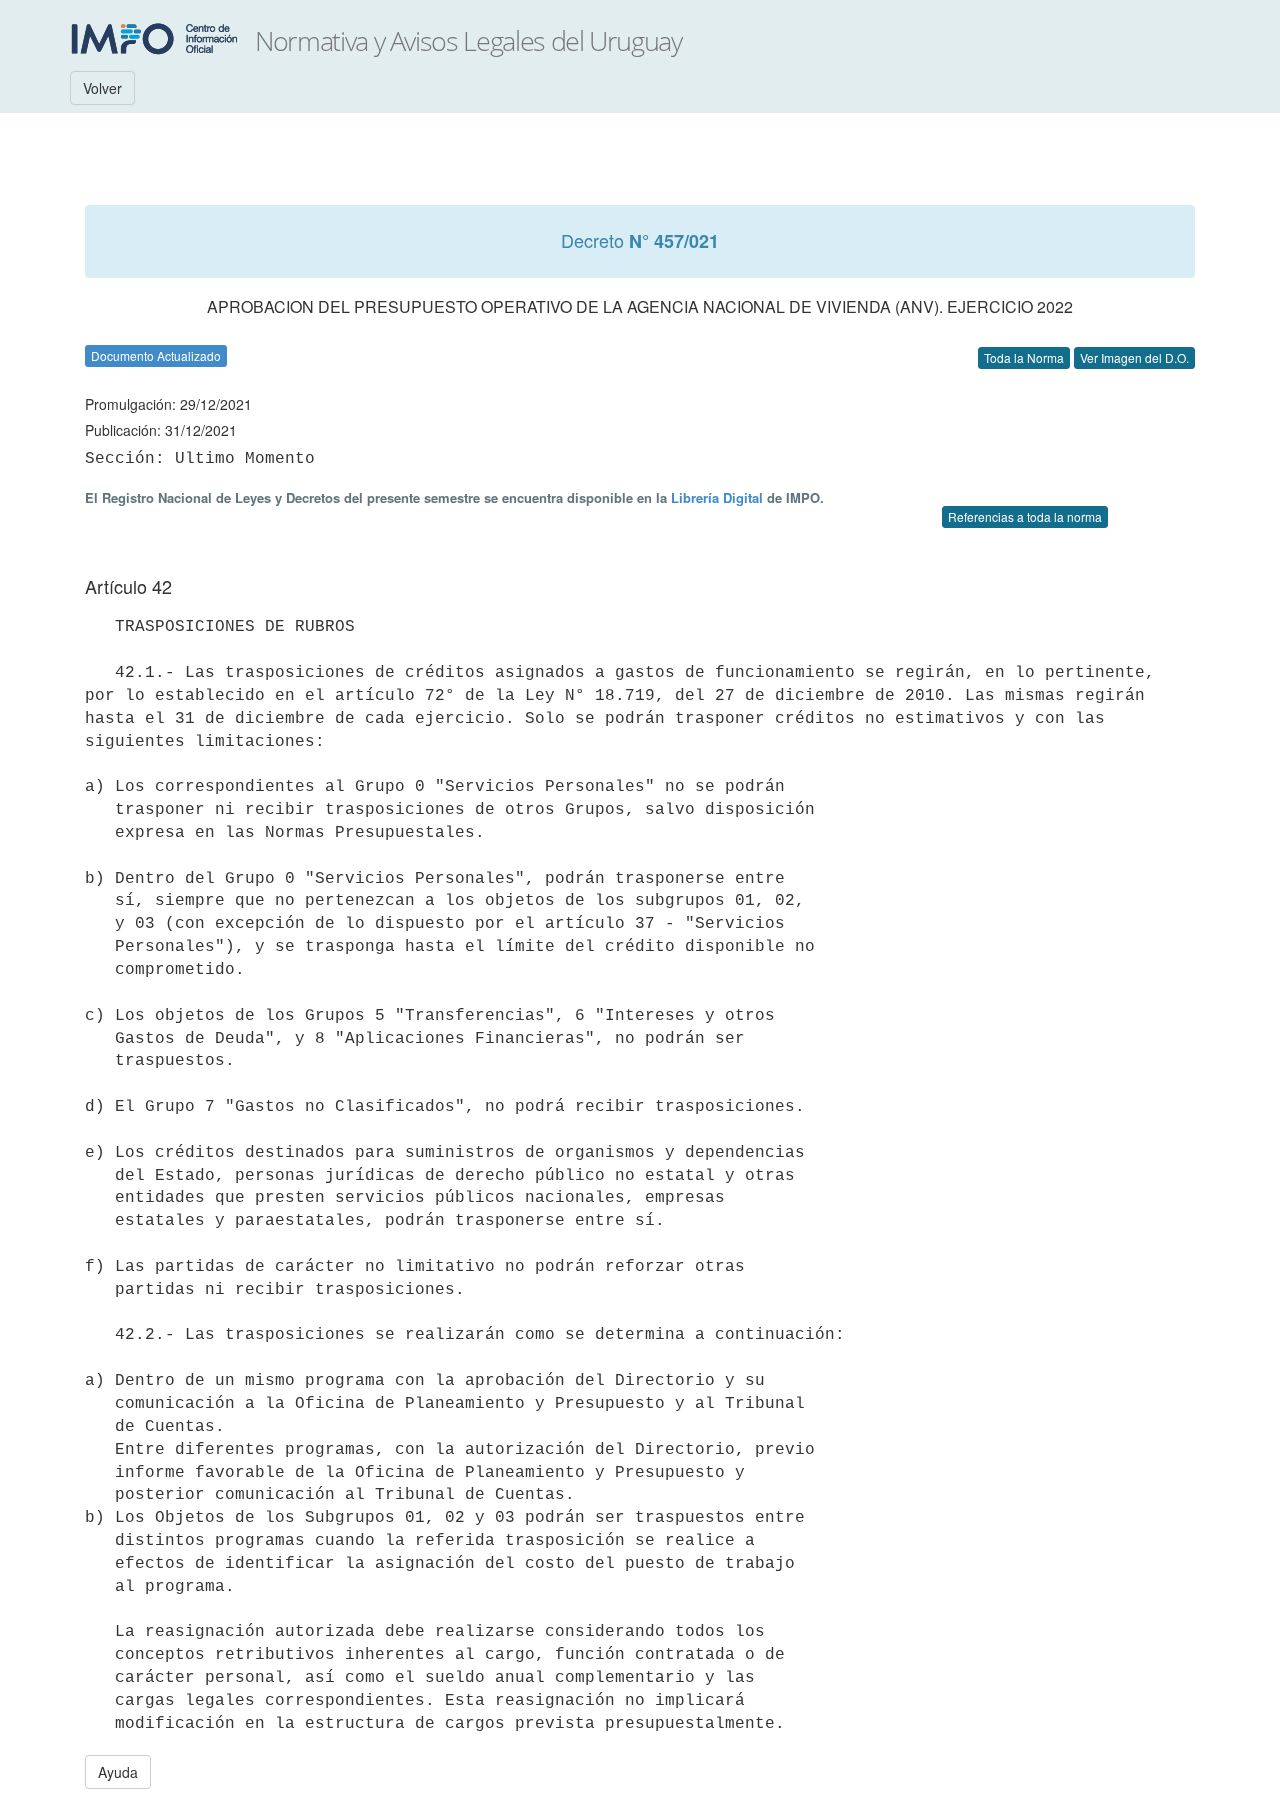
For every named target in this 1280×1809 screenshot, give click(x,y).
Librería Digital (717, 497)
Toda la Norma (1024, 357)
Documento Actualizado (156, 355)
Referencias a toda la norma (1025, 516)
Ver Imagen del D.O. (1134, 357)
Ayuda (118, 1772)
